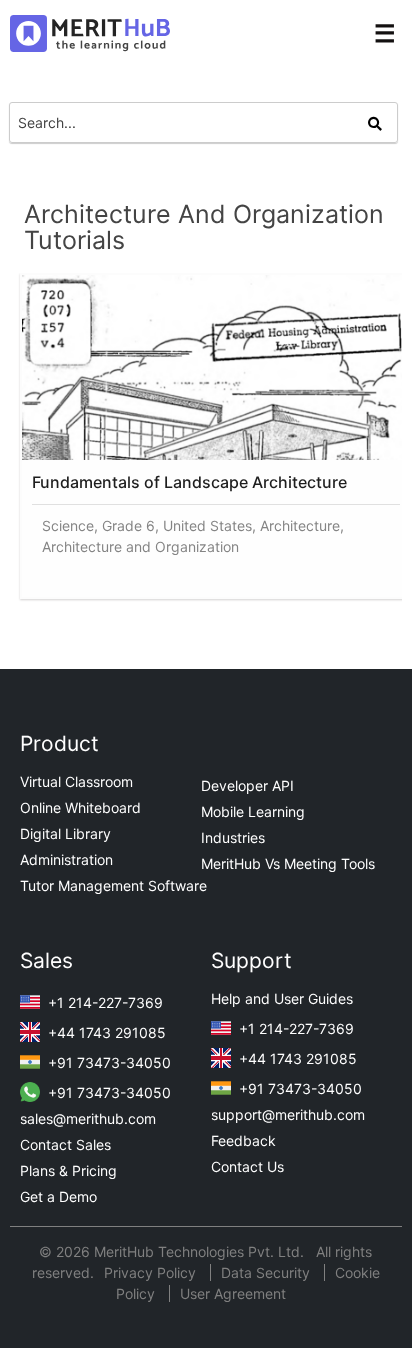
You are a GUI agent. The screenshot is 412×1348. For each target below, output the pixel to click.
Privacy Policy (152, 1272)
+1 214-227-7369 (103, 1002)
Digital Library (65, 833)
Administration (66, 859)
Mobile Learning (253, 811)
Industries (233, 837)
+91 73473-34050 (107, 1062)
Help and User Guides (282, 998)
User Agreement (233, 1293)
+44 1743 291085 (105, 1032)
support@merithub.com (288, 1114)
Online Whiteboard (80, 807)
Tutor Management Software (113, 885)
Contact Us (247, 1166)
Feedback (243, 1140)
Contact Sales (65, 1144)
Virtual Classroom (76, 781)
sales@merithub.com (88, 1118)
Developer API (247, 785)
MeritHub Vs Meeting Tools (288, 863)
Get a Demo (58, 1196)
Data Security (267, 1272)
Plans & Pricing (68, 1170)
